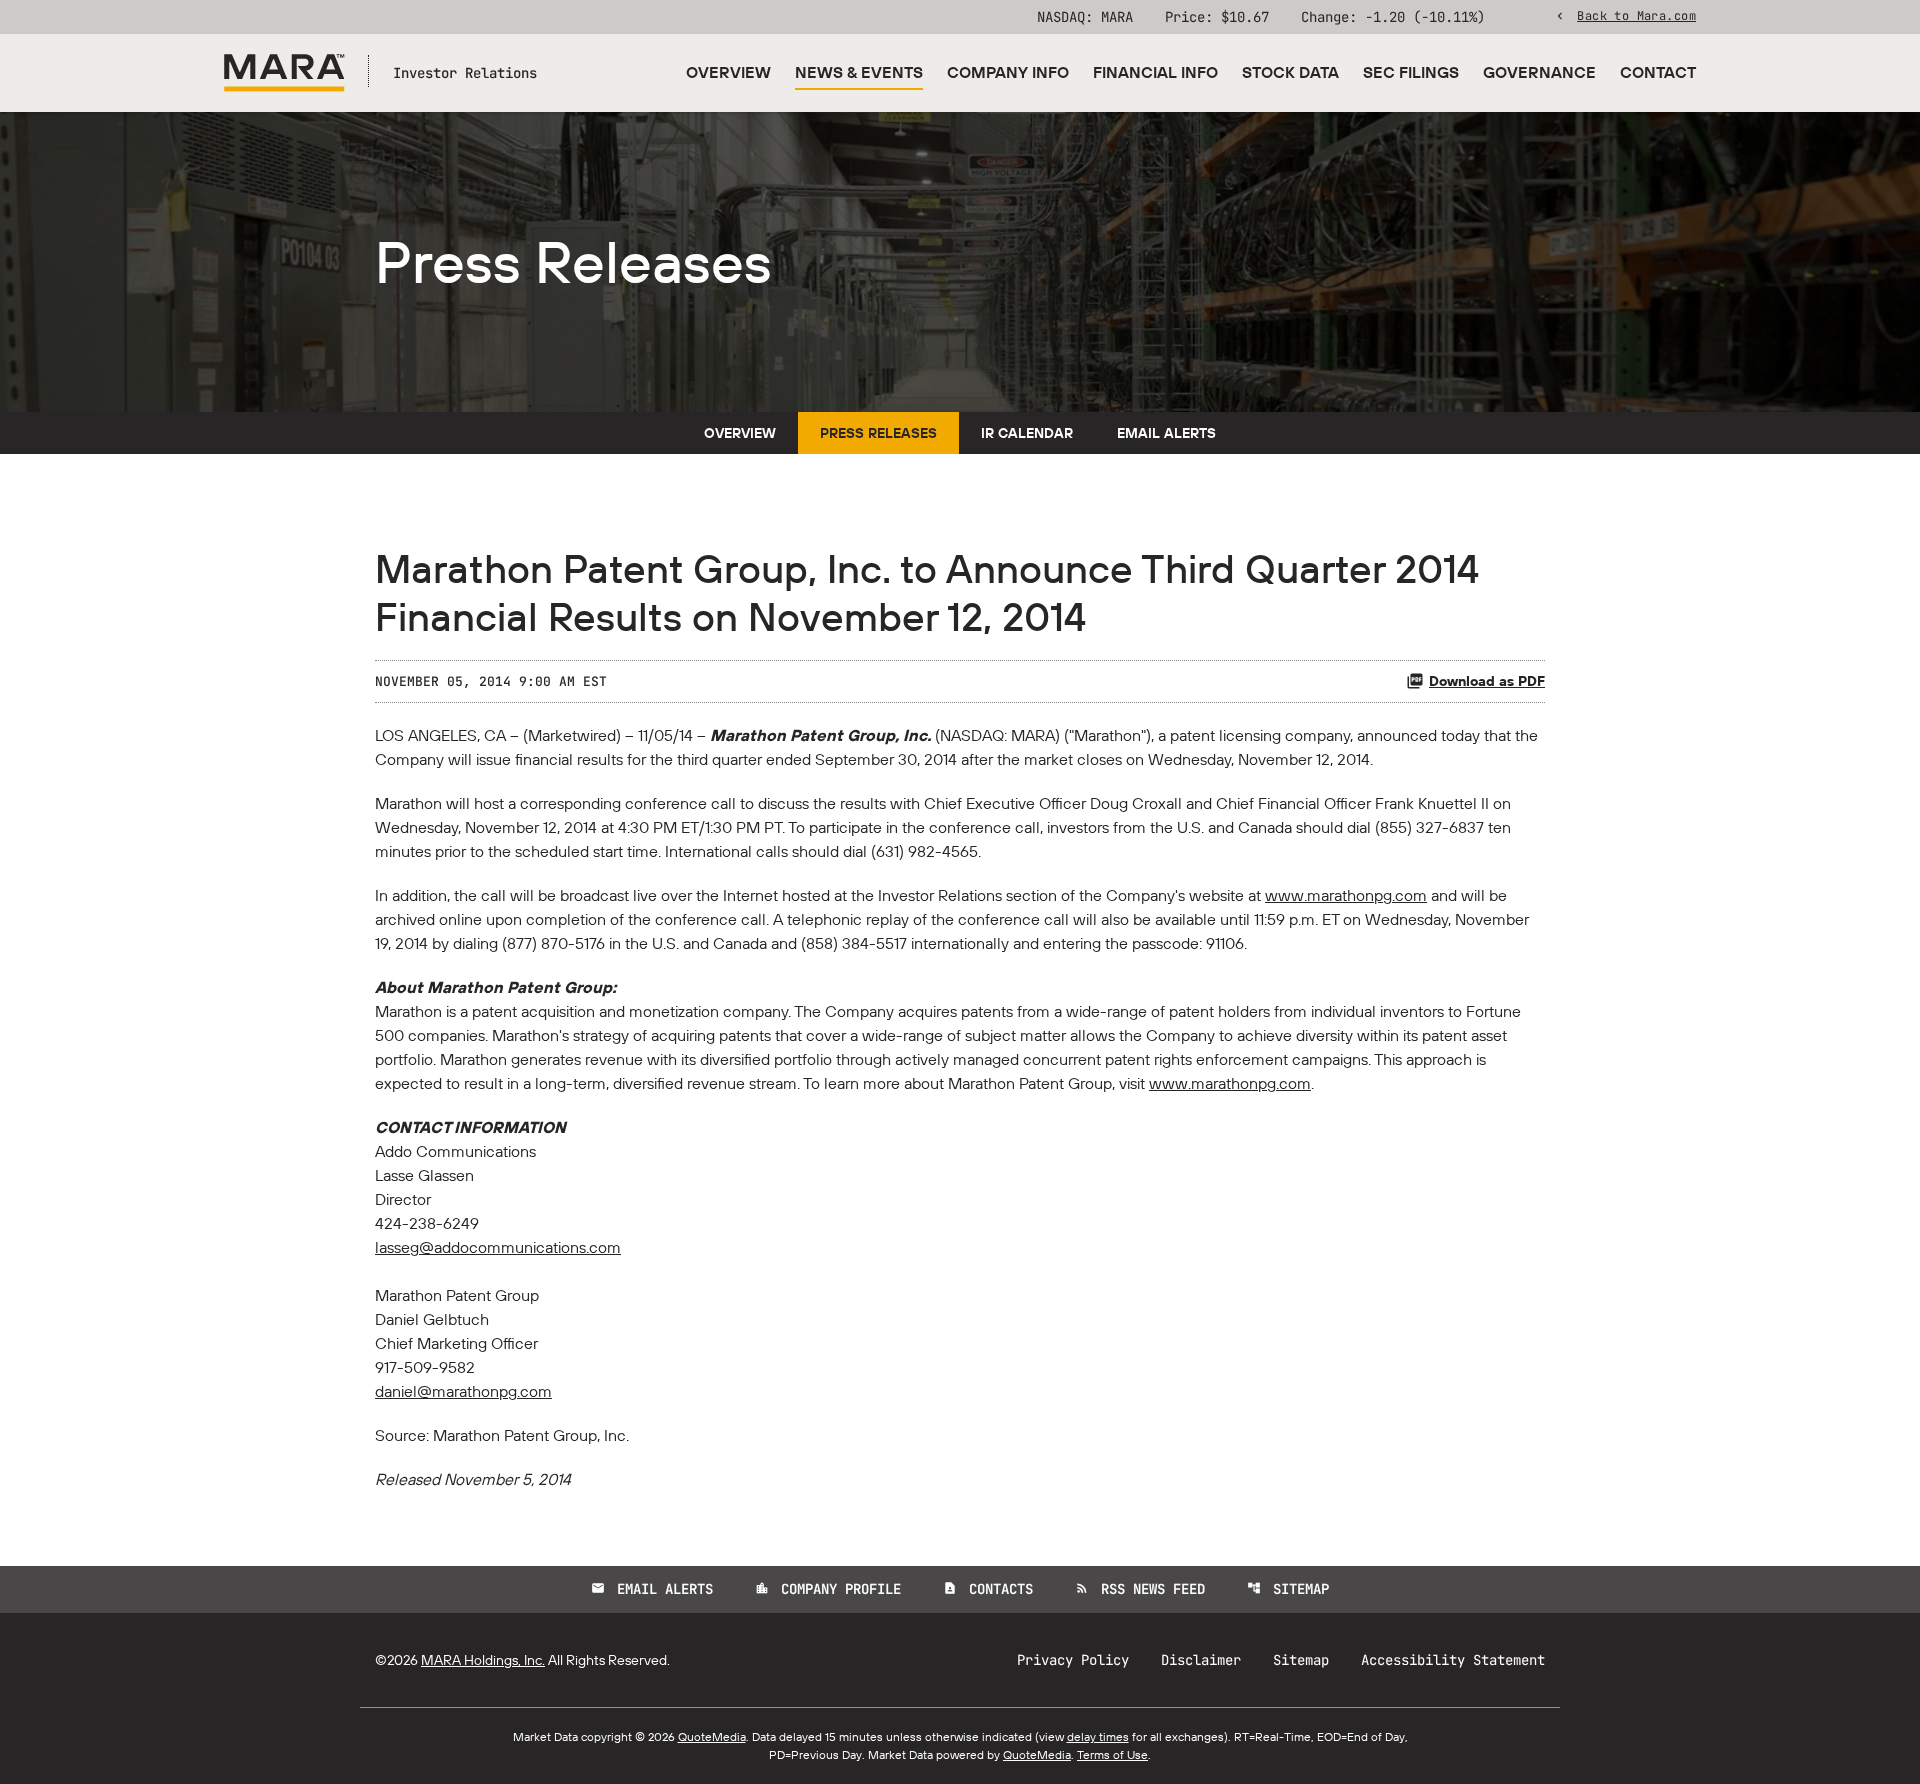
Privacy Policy (1073, 1660)
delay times (1098, 1736)
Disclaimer (1201, 1660)
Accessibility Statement (1453, 1660)
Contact (1658, 72)
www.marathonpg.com (1346, 895)
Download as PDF (1487, 681)
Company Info (1008, 72)
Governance (1539, 72)
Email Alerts (1166, 433)
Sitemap (1288, 1589)
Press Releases (878, 433)
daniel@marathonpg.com (463, 1391)
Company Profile (828, 1589)
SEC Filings (1411, 72)
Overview (728, 72)
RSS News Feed (1140, 1589)
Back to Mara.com (1636, 15)
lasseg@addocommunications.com (498, 1247)
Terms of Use (1112, 1754)
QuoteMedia (712, 1736)
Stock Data (1290, 72)
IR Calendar (1027, 433)
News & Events (859, 72)
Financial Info (1155, 72)
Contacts (988, 1589)
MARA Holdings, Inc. (483, 1660)
